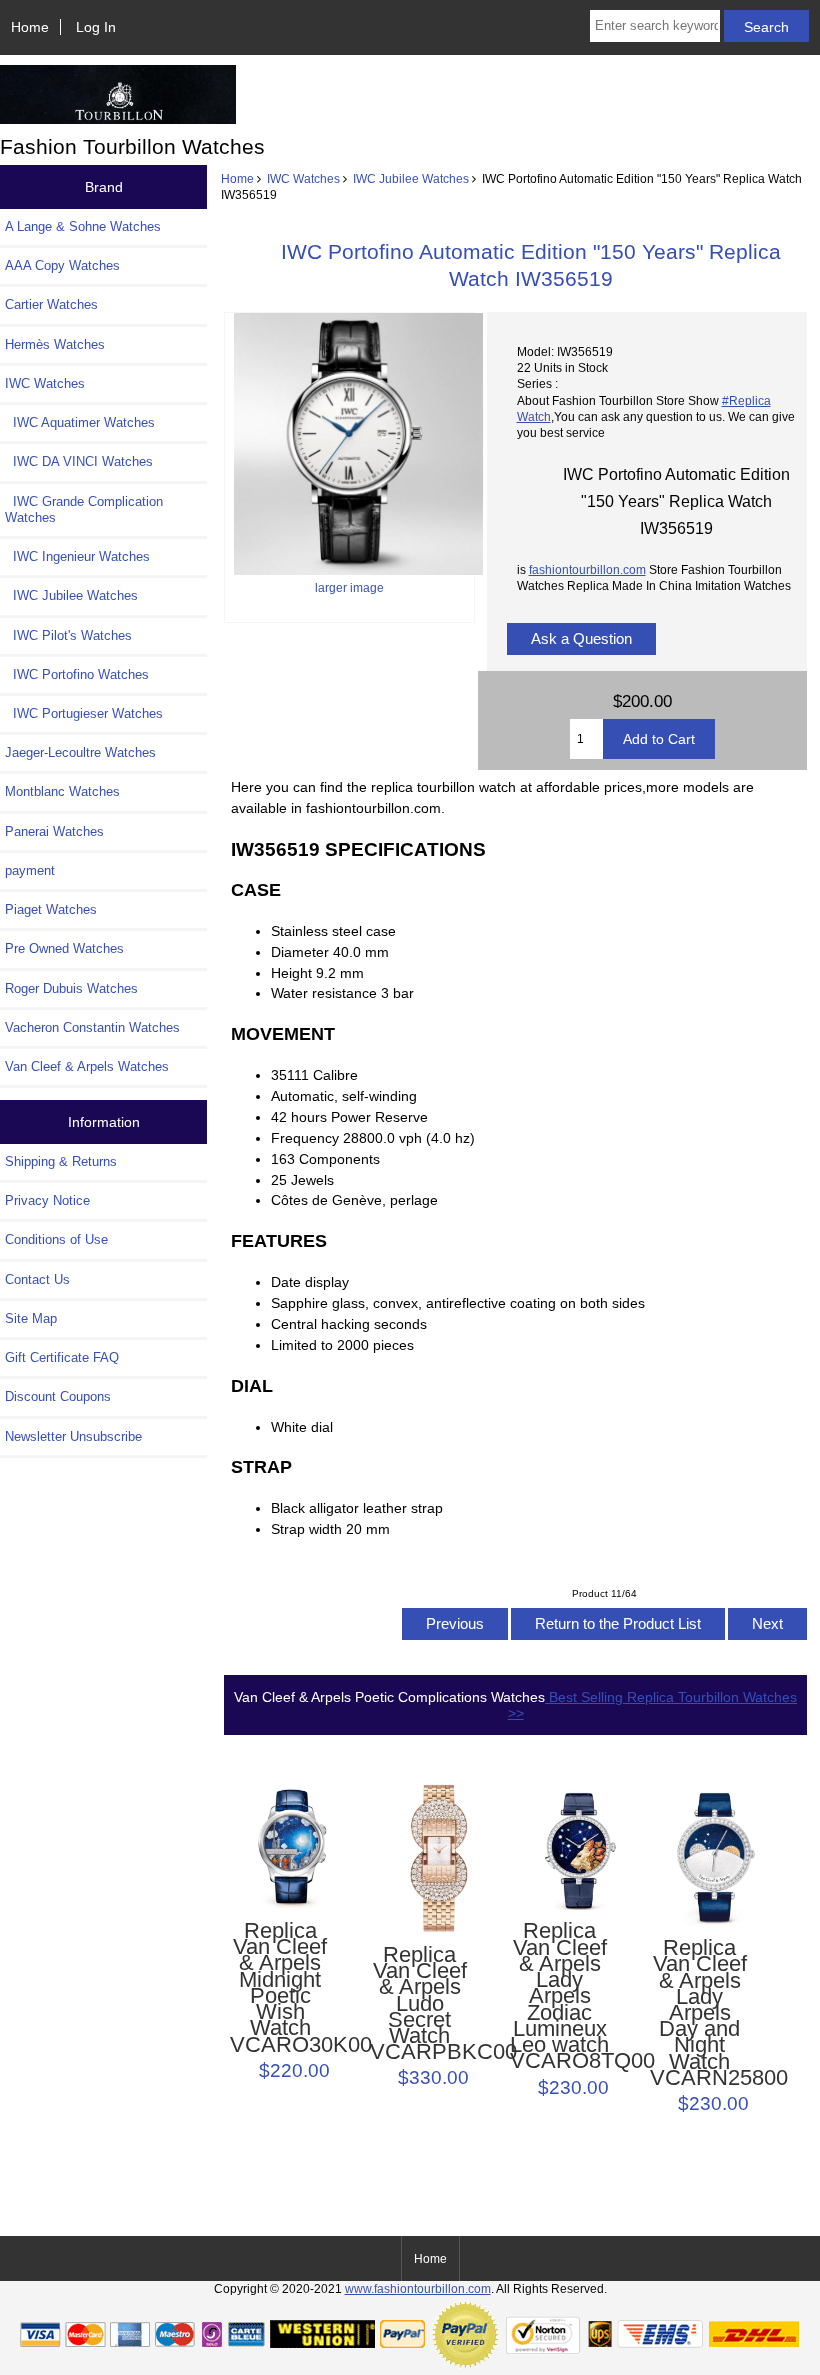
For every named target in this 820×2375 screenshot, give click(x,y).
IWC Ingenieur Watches (77, 556)
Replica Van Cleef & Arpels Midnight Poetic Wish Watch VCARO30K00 (280, 1988)
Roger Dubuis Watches (71, 988)
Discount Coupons (58, 1396)
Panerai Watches (54, 831)
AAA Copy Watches (62, 265)
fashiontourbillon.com (587, 569)
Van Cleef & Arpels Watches (87, 1066)
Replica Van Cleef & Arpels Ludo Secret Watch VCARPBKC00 (420, 2004)
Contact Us (37, 1279)
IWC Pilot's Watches (68, 635)
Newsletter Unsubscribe (73, 1436)
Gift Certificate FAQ (62, 1357)
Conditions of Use (56, 1239)
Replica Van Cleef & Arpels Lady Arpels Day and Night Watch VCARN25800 (700, 2013)
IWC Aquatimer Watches (80, 422)
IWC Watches (303, 178)
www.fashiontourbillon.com (418, 2288)
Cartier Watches (51, 304)
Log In (96, 27)
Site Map (31, 1318)
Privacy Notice (47, 1200)
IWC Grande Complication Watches (84, 509)
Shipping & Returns (61, 1161)
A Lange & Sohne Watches (83, 226)
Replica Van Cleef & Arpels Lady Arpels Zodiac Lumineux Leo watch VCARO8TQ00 (560, 1996)
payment (30, 870)
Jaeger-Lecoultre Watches (80, 752)
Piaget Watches (51, 909)
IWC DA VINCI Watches (79, 461)
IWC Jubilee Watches (411, 178)
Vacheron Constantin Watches (92, 1027)
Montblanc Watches (62, 791)
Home (30, 27)
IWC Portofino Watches (77, 674)
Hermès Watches (55, 344)
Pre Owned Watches (64, 948)
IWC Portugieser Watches (84, 713)
